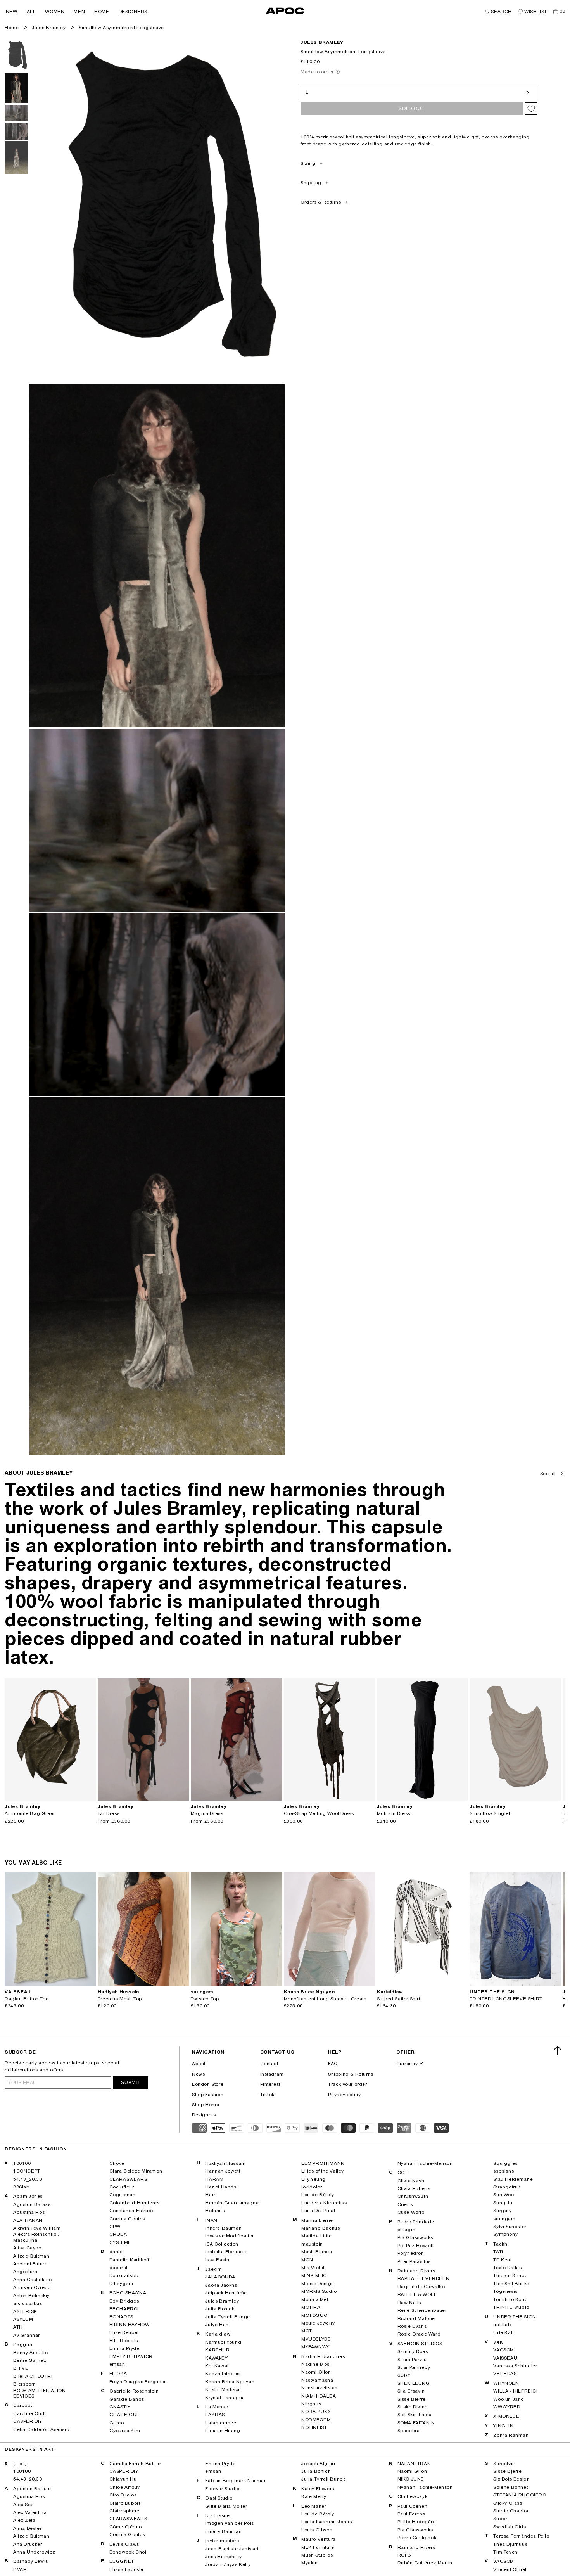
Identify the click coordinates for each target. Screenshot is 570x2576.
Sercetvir (503, 2464)
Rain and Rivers (416, 2271)
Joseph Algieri (318, 2464)
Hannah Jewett (223, 2171)
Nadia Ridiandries (323, 2356)
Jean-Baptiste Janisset (232, 2549)
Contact (269, 2064)
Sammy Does (413, 2351)
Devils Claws (124, 2544)
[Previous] (11, 1740)
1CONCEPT (27, 2171)
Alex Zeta (24, 2520)
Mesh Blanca (317, 2252)
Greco (117, 2423)
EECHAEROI (124, 2309)
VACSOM (504, 2350)
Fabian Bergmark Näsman (236, 2481)
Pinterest (270, 2084)
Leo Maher (314, 2506)
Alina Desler (27, 2528)
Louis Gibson (317, 2530)
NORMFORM (316, 2420)
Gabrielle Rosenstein (134, 2391)
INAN (211, 2220)
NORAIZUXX (316, 2412)
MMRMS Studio (319, 2291)
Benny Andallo (31, 2353)
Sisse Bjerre (412, 2399)
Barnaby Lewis (31, 2561)
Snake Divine (413, 2407)
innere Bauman (223, 2228)
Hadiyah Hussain (225, 2163)
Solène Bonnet (510, 2487)
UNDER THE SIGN (515, 2317)
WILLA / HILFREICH (516, 2391)
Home (12, 28)
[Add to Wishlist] (531, 109)
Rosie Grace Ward (419, 2334)
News (198, 2074)
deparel (118, 2268)
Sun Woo (503, 2195)
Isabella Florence (225, 2252)
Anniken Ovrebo (32, 2287)
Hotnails (215, 2211)
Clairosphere (124, 2511)
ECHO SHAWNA (128, 2293)
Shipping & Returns (351, 2074)
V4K (498, 2342)
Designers (204, 2115)
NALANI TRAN (414, 2464)
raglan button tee (27, 1999)
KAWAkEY (216, 2358)
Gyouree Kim (125, 2431)
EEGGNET (122, 2561)
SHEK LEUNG (414, 2383)
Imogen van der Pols (229, 2523)
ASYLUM (23, 2319)
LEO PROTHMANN (323, 2163)
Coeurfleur (122, 2187)
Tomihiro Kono (510, 2299)
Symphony (505, 2234)
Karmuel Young (223, 2342)
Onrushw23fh (413, 2196)
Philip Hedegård (417, 2522)
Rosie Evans (412, 2326)
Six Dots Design (511, 2479)
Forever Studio (222, 2489)
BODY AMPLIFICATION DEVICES (40, 2393)
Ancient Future (30, 2264)
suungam (504, 2219)
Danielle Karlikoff (129, 2260)
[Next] (90, 1740)
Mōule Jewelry (318, 2323)
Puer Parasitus (414, 2261)
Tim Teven (505, 2552)
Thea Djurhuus (510, 2544)
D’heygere (121, 2284)
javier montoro (222, 2541)
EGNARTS (121, 2317)
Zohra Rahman (511, 2435)
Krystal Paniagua (225, 2398)
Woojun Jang (509, 2399)
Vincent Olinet (510, 2569)
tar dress (109, 1813)
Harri (211, 2195)
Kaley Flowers (318, 2489)
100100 (22, 2163)
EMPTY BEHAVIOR (131, 2356)
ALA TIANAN (28, 2220)
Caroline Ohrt (29, 2413)
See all (548, 1474)
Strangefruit (507, 2187)
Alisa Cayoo (27, 2248)
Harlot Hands (221, 2187)
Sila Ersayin (411, 2391)
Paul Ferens (411, 2514)
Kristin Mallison (223, 2389)
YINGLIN (503, 2426)
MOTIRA (311, 2307)
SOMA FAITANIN (416, 2423)
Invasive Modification (230, 2236)
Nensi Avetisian (320, 2388)
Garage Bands (127, 2399)
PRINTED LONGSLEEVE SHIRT (506, 1999)
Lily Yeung (313, 2179)
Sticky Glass (508, 2503)
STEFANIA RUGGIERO (520, 2495)
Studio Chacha (511, 2511)
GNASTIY (120, 2407)
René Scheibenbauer (422, 2310)
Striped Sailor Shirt (399, 1999)
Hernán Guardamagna (232, 2203)
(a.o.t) (20, 2464)
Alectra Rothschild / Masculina (37, 2237)
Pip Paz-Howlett (416, 2246)
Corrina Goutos (127, 2219)
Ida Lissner (218, 2515)
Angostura (25, 2272)
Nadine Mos (315, 2364)
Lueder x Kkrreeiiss (324, 2203)
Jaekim (214, 2269)
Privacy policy (344, 2095)
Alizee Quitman (31, 2256)
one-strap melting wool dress (319, 1813)
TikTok (268, 2095)
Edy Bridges (124, 2301)
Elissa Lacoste (126, 2569)
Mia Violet (313, 2268)
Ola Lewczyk (413, 2496)
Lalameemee (221, 2423)
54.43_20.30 (28, 2179)
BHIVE (21, 2368)
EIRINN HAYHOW (130, 2325)
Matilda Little (316, 2236)
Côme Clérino (126, 2527)
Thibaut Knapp (510, 2275)
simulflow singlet (490, 1813)
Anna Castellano (33, 2280)
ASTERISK (25, 2311)
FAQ (333, 2064)
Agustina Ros (29, 2212)
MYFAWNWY (315, 2347)
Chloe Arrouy (125, 2487)
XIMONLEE (506, 2416)
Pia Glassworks (415, 2237)
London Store (208, 2084)
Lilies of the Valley (323, 2171)
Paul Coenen (413, 2506)
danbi (116, 2252)
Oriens (405, 2204)
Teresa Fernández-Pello (521, 2536)
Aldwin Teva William (37, 2228)
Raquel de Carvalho (421, 2287)
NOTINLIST (314, 2427)
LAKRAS (215, 2415)
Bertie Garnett (30, 2360)
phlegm (407, 2230)
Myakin (310, 2563)
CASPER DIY (28, 2421)
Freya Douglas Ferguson (138, 2382)
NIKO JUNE (411, 2479)
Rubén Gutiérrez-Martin (425, 2563)
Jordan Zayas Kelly (228, 2564)
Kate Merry (314, 2496)
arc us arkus (28, 2303)
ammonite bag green (30, 1813)
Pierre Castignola (418, 2538)
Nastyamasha (317, 2380)
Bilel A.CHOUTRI (33, 2376)
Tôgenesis (505, 2291)
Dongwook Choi (128, 2552)
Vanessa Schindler (515, 2366)
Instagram (272, 2074)
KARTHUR (217, 2350)
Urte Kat (503, 2332)
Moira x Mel (315, 2299)
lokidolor (312, 2187)
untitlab (502, 2325)
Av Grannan (27, 2335)
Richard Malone (416, 2318)
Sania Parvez (413, 2360)
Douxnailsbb (124, 2275)
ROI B (404, 2555)
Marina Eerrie (317, 2220)
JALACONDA (220, 2277)
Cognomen (123, 2195)
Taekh (500, 2244)
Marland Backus (320, 2228)
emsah (117, 2364)
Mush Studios (317, 2555)
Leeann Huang (223, 2431)
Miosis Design (318, 2284)
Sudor (500, 2519)
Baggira (23, 2344)
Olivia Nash (411, 2181)
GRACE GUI (124, 2415)
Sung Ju (503, 2203)
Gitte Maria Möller (226, 2506)
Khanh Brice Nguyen (230, 2382)
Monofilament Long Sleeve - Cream (325, 1999)
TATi (498, 2252)
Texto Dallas (507, 2268)
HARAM (214, 2179)
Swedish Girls (510, 2527)
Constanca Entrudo (132, 2211)
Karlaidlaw (218, 2334)
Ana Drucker (28, 2544)
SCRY (404, 2375)
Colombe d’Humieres (135, 2203)
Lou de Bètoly (318, 2195)
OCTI (403, 2173)
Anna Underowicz (34, 2552)
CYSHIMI (119, 2242)
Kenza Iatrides (222, 2374)
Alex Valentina (30, 2512)
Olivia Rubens (414, 2188)
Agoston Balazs (32, 2204)
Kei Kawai (217, 2366)
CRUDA (118, 2234)
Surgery (502, 2211)
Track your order (348, 2084)
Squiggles (505, 2163)
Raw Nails (409, 2303)
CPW (115, 2227)
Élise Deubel (124, 2332)
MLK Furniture (318, 2547)
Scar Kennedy (414, 2367)
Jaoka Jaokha (221, 2285)
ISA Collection (222, 2244)
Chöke (117, 2163)
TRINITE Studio (511, 2307)
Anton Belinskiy (31, 2296)
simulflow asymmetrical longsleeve (121, 28)
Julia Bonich (220, 2309)
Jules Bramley (49, 28)
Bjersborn (25, 2384)
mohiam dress (394, 1813)
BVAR (20, 2569)
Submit (130, 2083)
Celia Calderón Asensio (41, 2429)
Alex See (23, 2505)
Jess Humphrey (223, 2557)
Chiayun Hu (123, 2479)
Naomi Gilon (316, 2372)
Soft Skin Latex (415, 2415)
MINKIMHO (314, 2275)
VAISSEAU (505, 2358)
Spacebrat (409, 2431)
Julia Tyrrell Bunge (227, 2317)
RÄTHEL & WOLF (417, 2294)
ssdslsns (503, 2171)
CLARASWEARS (128, 2179)
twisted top (205, 1999)
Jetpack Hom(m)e (226, 2293)
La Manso (217, 2407)
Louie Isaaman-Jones (326, 2522)
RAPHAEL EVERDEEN (424, 2278)
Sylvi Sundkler (510, 2227)
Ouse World (411, 2212)
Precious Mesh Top (120, 1999)
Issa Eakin (217, 2260)
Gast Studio (219, 2498)
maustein (312, 2244)
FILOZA (118, 2374)
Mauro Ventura (319, 2539)
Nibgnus (311, 2404)
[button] (12, 12)
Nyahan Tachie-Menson (425, 2163)
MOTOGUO (314, 2315)
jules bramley (322, 42)
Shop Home (206, 2105)
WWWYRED (507, 2407)
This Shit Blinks (511, 2284)
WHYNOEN (506, 2383)
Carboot (22, 2405)
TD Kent (502, 2260)
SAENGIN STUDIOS (420, 2344)
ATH (18, 2327)
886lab (21, 2187)
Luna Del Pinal (318, 2211)
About (199, 2064)
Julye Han (217, 2325)
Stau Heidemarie (513, 2179)
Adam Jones (28, 2196)
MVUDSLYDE (316, 2339)
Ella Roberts (124, 2341)
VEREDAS (505, 2374)
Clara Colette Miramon (136, 2171)
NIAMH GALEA (319, 2396)
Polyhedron (411, 2253)
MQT (307, 2331)
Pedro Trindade (416, 2222)
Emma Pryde (124, 2348)
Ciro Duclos (123, 2495)
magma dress (207, 1813)
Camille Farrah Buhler (135, 2464)
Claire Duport (125, 2503)
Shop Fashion (208, 2095)
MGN (307, 2260)
